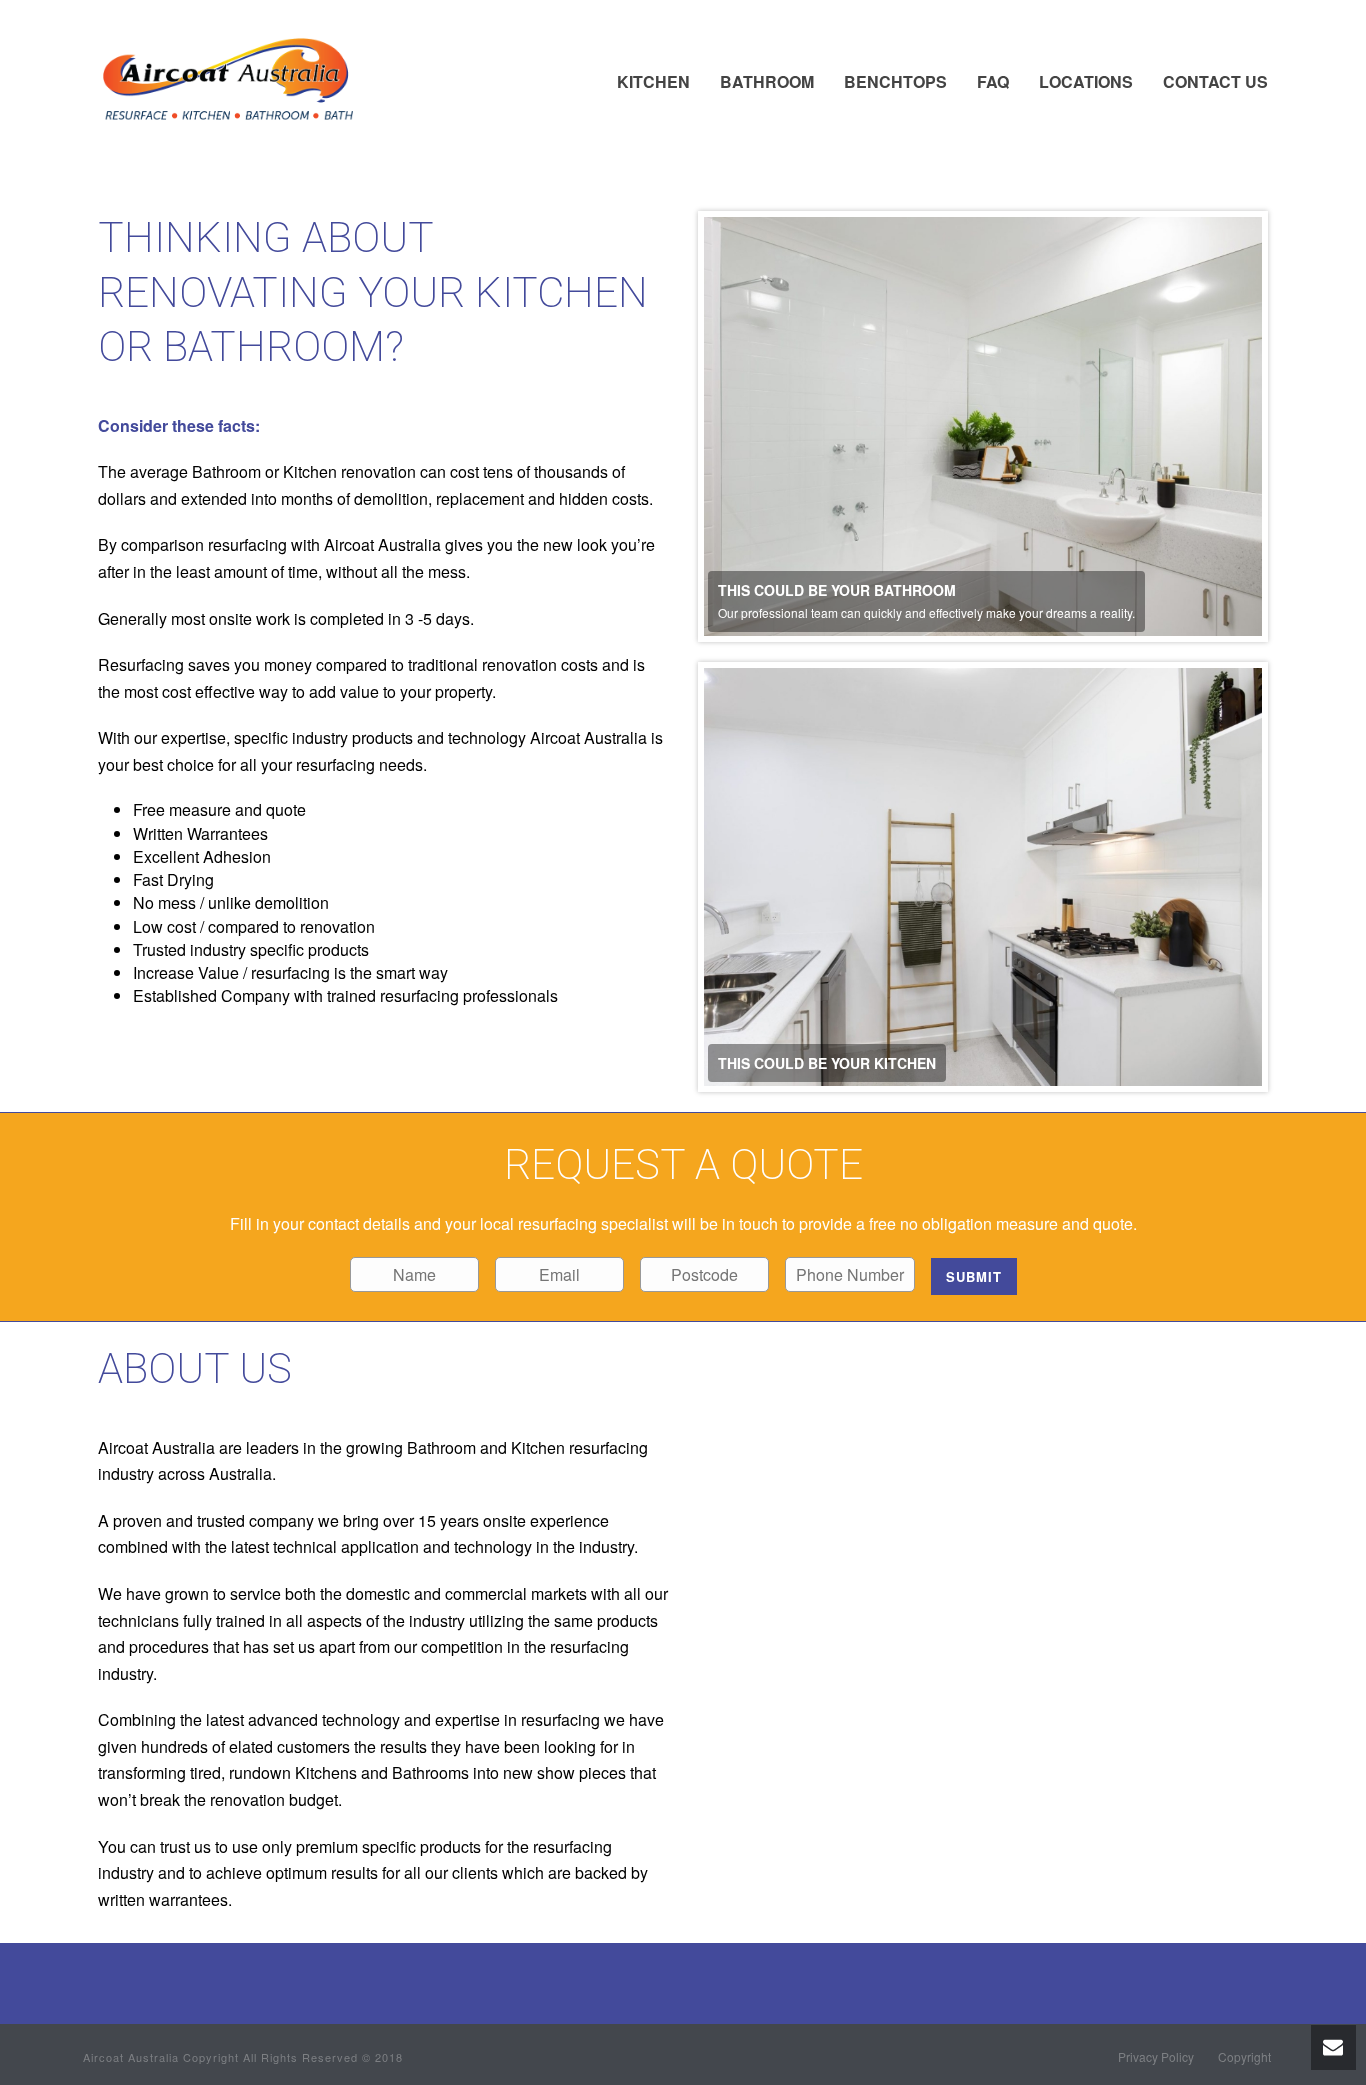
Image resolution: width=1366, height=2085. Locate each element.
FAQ (993, 81)
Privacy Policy (1156, 2057)
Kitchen (653, 81)
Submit (974, 1276)
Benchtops (895, 81)
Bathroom (767, 81)
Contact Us (1215, 81)
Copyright (1244, 2057)
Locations (1086, 81)
